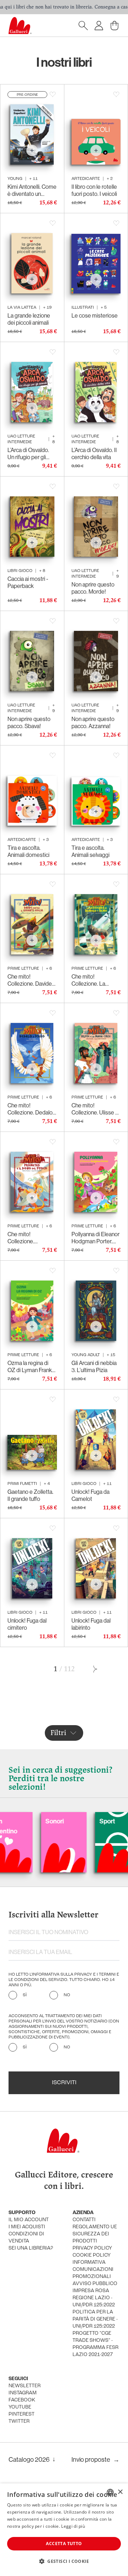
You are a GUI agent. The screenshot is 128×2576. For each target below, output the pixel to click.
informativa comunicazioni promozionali (93, 2270)
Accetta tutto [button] (64, 2544)
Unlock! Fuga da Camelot (90, 1495)
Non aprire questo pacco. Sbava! (29, 722)
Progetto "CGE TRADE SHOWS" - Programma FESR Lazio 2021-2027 (95, 2344)
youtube (20, 2407)
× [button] (120, 2492)
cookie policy (92, 2255)
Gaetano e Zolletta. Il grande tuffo (30, 1495)
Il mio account (29, 2220)
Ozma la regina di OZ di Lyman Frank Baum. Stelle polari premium (30, 1366)
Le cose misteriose (95, 315)
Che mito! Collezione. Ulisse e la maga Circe (95, 1109)
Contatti (84, 2220)
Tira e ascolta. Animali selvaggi (90, 851)
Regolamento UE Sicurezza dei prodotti (95, 2234)
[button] (64, 2561)
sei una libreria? (31, 2248)
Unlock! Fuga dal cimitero (27, 1624)
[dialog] (64, 2530)
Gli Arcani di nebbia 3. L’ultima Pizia (94, 1366)
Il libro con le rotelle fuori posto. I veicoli (94, 190)
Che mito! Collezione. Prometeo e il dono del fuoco (30, 1238)
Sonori (18, 1821)
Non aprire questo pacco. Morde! (93, 588)
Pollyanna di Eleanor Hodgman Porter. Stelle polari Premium (95, 1238)
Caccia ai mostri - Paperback (28, 582)
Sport (71, 1821)
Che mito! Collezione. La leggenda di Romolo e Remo (95, 980)
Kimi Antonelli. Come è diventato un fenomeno (32, 190)
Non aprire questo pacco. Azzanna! (93, 722)
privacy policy (92, 2248)
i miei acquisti (27, 2227)
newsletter (25, 2386)
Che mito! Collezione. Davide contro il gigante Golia (30, 980)
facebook (22, 2400)
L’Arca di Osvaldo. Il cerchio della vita (94, 453)
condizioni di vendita (26, 2238)
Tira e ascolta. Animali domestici (28, 851)
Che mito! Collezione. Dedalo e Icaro (30, 1109)
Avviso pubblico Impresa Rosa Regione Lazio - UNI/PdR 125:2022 (95, 2294)
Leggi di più (73, 2526)
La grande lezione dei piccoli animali (29, 319)
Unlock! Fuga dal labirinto (91, 1624)
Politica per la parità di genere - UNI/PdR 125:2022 (95, 2319)
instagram (23, 2393)
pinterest (22, 2414)
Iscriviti (64, 2083)
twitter (19, 2421)
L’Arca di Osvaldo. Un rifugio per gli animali (28, 453)
